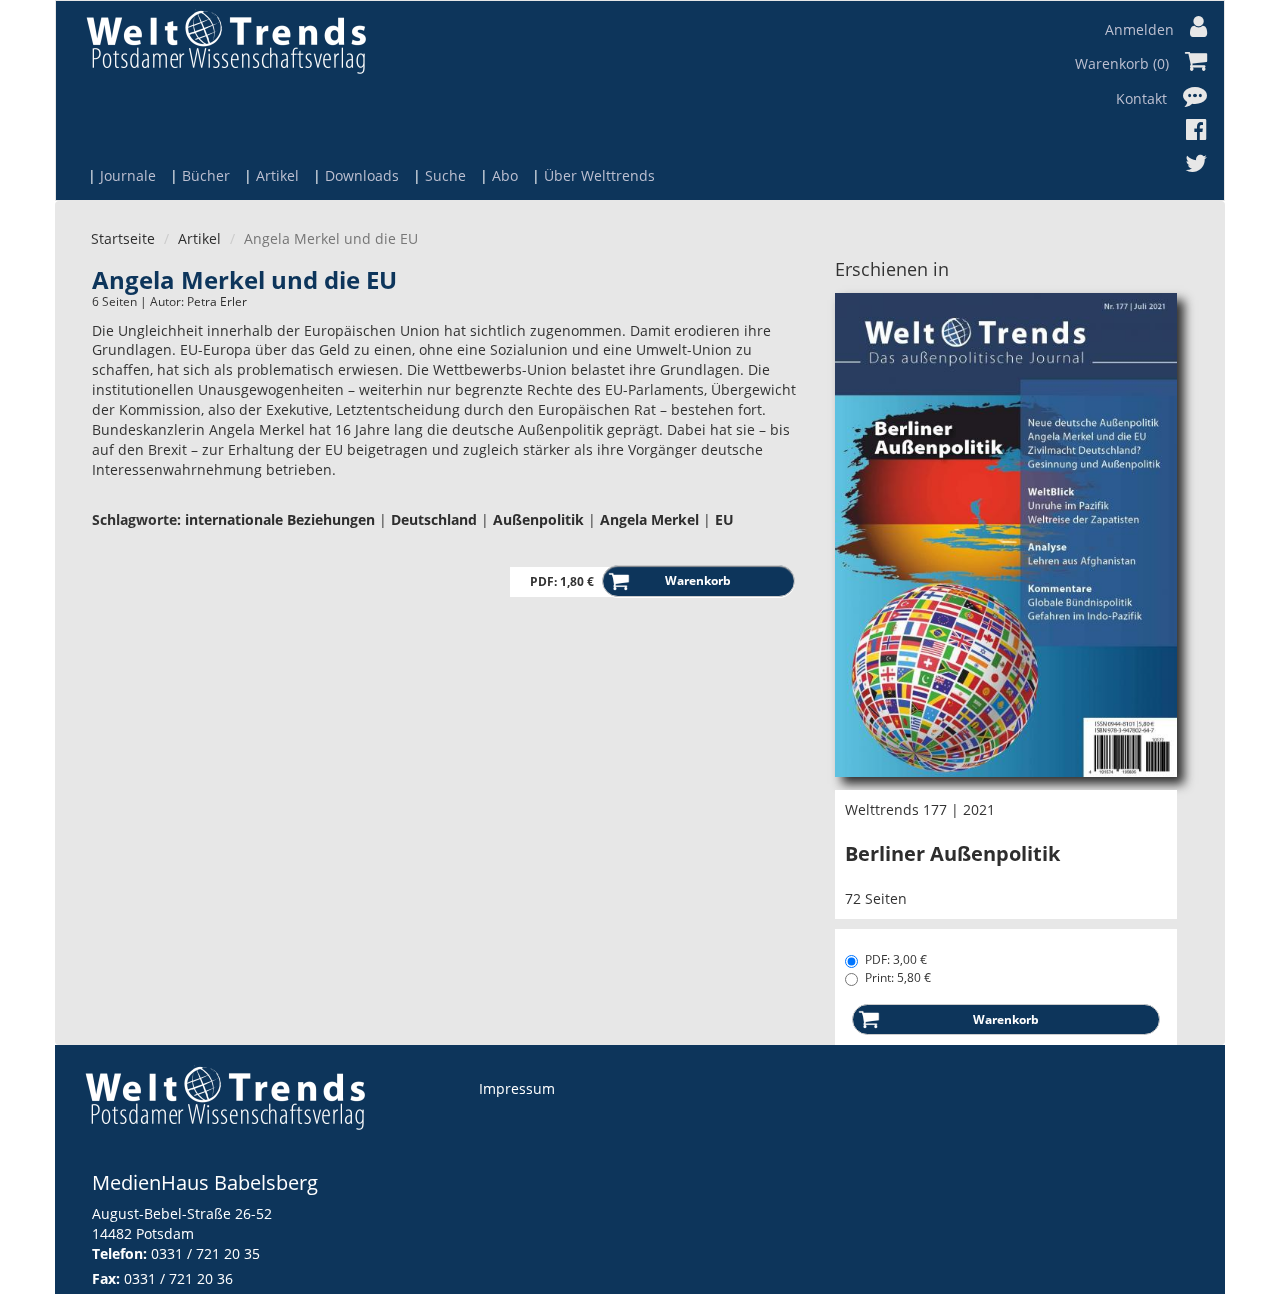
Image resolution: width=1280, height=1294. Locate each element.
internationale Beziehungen (280, 519)
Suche (445, 175)
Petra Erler (217, 301)
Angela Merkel (649, 519)
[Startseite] (226, 41)
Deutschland (434, 519)
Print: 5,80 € (898, 977)
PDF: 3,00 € (896, 959)
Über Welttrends (599, 175)
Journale (128, 175)
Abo (505, 175)
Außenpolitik (538, 519)
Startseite (123, 238)
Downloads (362, 175)
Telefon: (119, 1253)
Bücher (206, 175)
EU (724, 519)
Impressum (517, 1088)
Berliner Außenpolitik (952, 853)
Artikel (277, 175)
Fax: (106, 1278)
